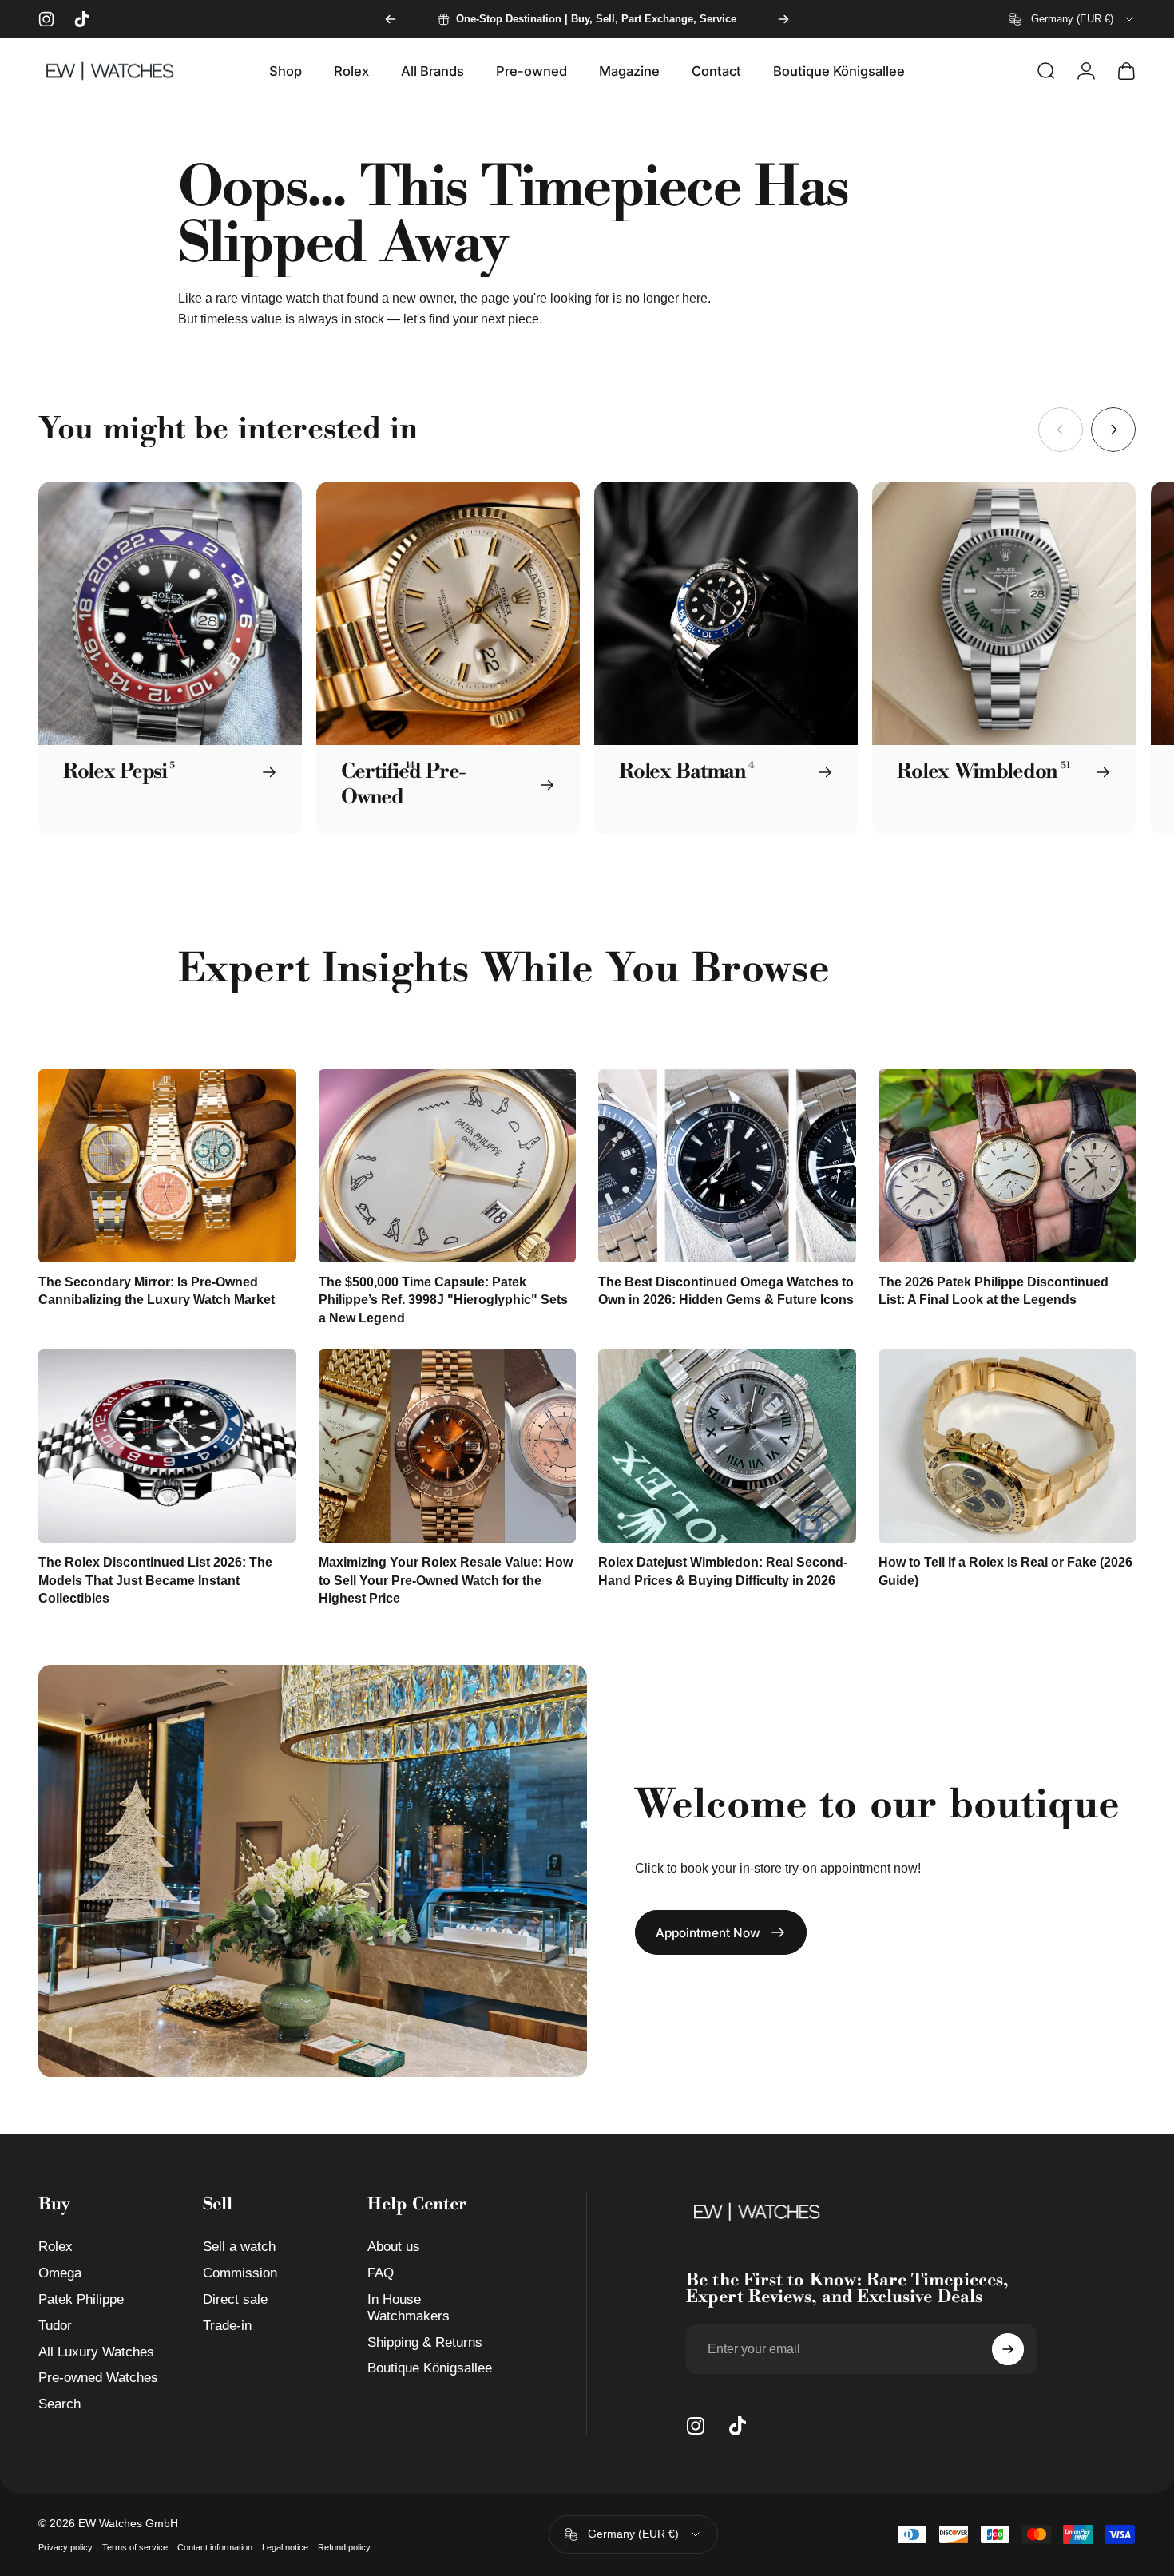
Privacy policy (65, 2547)
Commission (240, 2273)
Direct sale (235, 2299)
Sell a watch (239, 2247)
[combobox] (1072, 19)
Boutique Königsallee (430, 2368)
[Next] (783, 19)
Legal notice (285, 2547)
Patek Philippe (81, 2299)
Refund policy (344, 2547)
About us (394, 2247)
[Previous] (391, 19)
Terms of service (135, 2547)
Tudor (55, 2326)
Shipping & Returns (425, 2342)
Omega (60, 2273)
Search (59, 2404)
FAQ (381, 2273)
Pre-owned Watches (98, 2378)
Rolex (56, 2247)
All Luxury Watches (96, 2352)
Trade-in (227, 2326)
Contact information (215, 2547)
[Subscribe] (1008, 2349)
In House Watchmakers (409, 2308)
